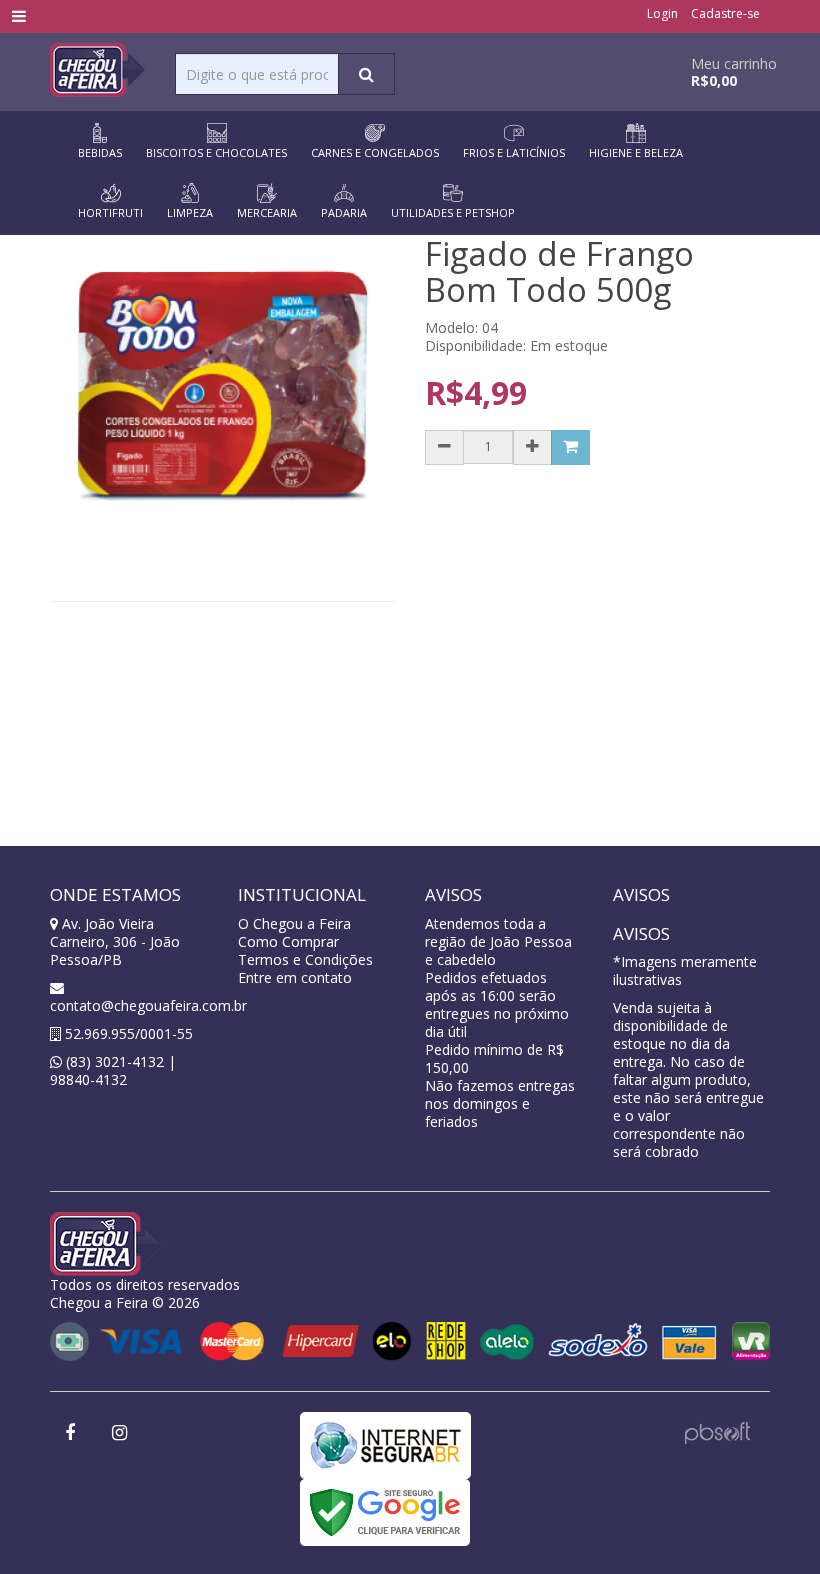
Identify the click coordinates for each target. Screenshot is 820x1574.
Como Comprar (288, 941)
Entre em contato (295, 977)
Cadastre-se (725, 13)
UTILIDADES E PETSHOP (453, 212)
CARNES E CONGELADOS (375, 152)
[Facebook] (70, 1433)
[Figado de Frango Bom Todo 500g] (222, 388)
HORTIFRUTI (110, 212)
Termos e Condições (305, 959)
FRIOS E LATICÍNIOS (514, 152)
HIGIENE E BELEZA (636, 152)
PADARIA (344, 212)
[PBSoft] (717, 1431)
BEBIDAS (100, 152)
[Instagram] (119, 1433)
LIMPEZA (190, 212)
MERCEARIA (267, 212)
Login (662, 13)
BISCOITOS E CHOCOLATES (216, 152)
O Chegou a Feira (294, 923)
